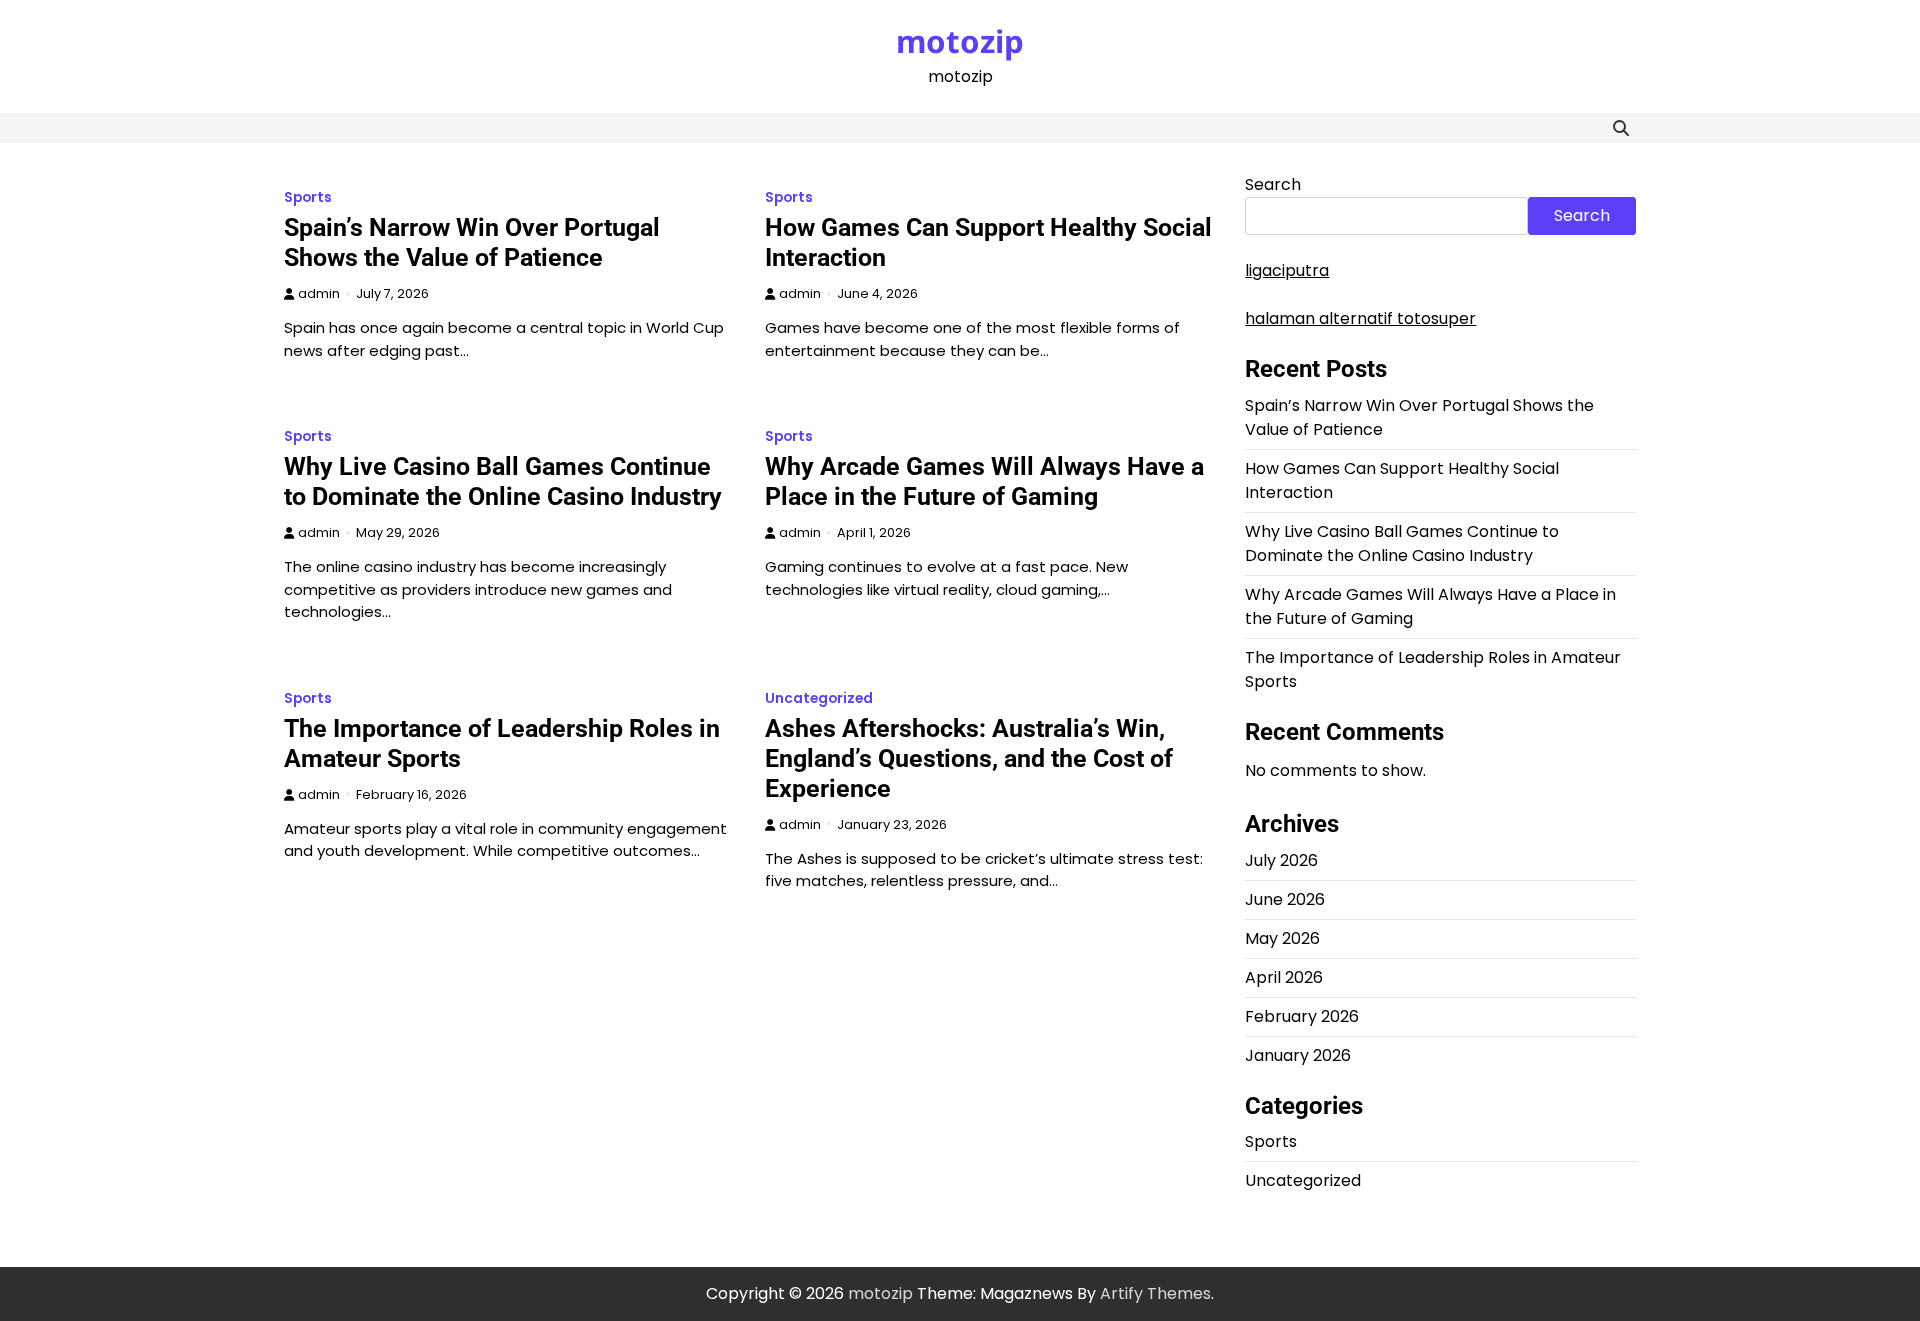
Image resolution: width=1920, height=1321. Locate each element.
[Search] (1621, 128)
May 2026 (1282, 938)
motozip (960, 41)
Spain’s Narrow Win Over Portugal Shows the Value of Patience (472, 242)
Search (1273, 184)
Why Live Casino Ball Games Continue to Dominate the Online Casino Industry (503, 481)
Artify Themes (1155, 1293)
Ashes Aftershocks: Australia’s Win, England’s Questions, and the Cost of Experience (969, 758)
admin (319, 293)
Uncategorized (819, 698)
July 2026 (1281, 860)
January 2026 (1298, 1055)
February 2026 (1302, 1016)
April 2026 (1284, 977)
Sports (308, 197)
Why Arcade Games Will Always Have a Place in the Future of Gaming (984, 481)
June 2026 (1285, 899)
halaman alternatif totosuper (1360, 318)
